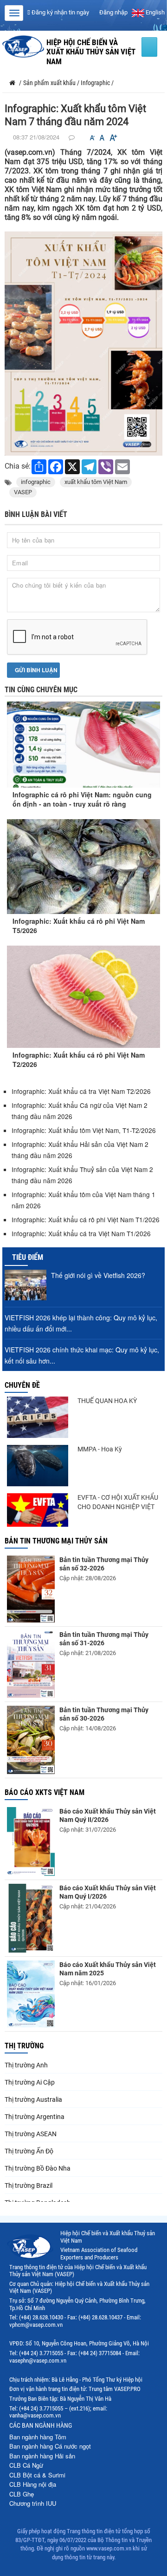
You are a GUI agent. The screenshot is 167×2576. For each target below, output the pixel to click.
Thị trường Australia (33, 2099)
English (154, 12)
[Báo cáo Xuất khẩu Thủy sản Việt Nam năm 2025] (31, 1994)
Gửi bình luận (35, 670)
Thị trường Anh (26, 2065)
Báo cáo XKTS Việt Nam (45, 1792)
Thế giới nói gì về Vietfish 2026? (98, 1275)
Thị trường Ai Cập (30, 2082)
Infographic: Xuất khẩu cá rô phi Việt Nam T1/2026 (86, 1219)
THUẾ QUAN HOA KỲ (107, 1401)
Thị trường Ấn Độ (29, 2151)
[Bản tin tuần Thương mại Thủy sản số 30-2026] (31, 1740)
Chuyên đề (22, 1385)
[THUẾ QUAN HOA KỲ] (38, 1417)
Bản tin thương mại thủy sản (56, 1541)
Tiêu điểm (28, 1257)
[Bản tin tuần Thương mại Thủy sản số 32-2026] (31, 1589)
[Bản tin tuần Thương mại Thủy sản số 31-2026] (31, 1664)
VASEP (23, 492)
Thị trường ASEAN (31, 2134)
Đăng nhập (113, 12)
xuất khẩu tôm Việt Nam (96, 482)
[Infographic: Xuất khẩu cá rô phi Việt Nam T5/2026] (83, 867)
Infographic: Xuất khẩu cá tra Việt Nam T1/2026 (81, 1233)
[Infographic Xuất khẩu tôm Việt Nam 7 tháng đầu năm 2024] (83, 343)
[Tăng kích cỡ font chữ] (113, 138)
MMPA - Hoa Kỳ (100, 1449)
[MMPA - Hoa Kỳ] (38, 1466)
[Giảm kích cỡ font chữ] (92, 138)
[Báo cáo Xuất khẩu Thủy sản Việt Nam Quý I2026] (31, 1918)
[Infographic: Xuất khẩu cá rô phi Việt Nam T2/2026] (83, 997)
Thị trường (24, 2046)
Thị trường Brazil (29, 2185)
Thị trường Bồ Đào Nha (38, 2168)
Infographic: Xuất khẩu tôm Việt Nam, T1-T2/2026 (84, 1130)
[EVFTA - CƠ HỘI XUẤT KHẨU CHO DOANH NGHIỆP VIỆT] (38, 1510)
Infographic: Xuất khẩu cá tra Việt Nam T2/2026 (81, 1091)
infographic (36, 482)
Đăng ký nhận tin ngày (60, 12)
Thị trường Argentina (35, 2117)
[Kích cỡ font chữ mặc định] (102, 138)
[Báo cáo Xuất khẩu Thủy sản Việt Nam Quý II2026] (31, 1841)
